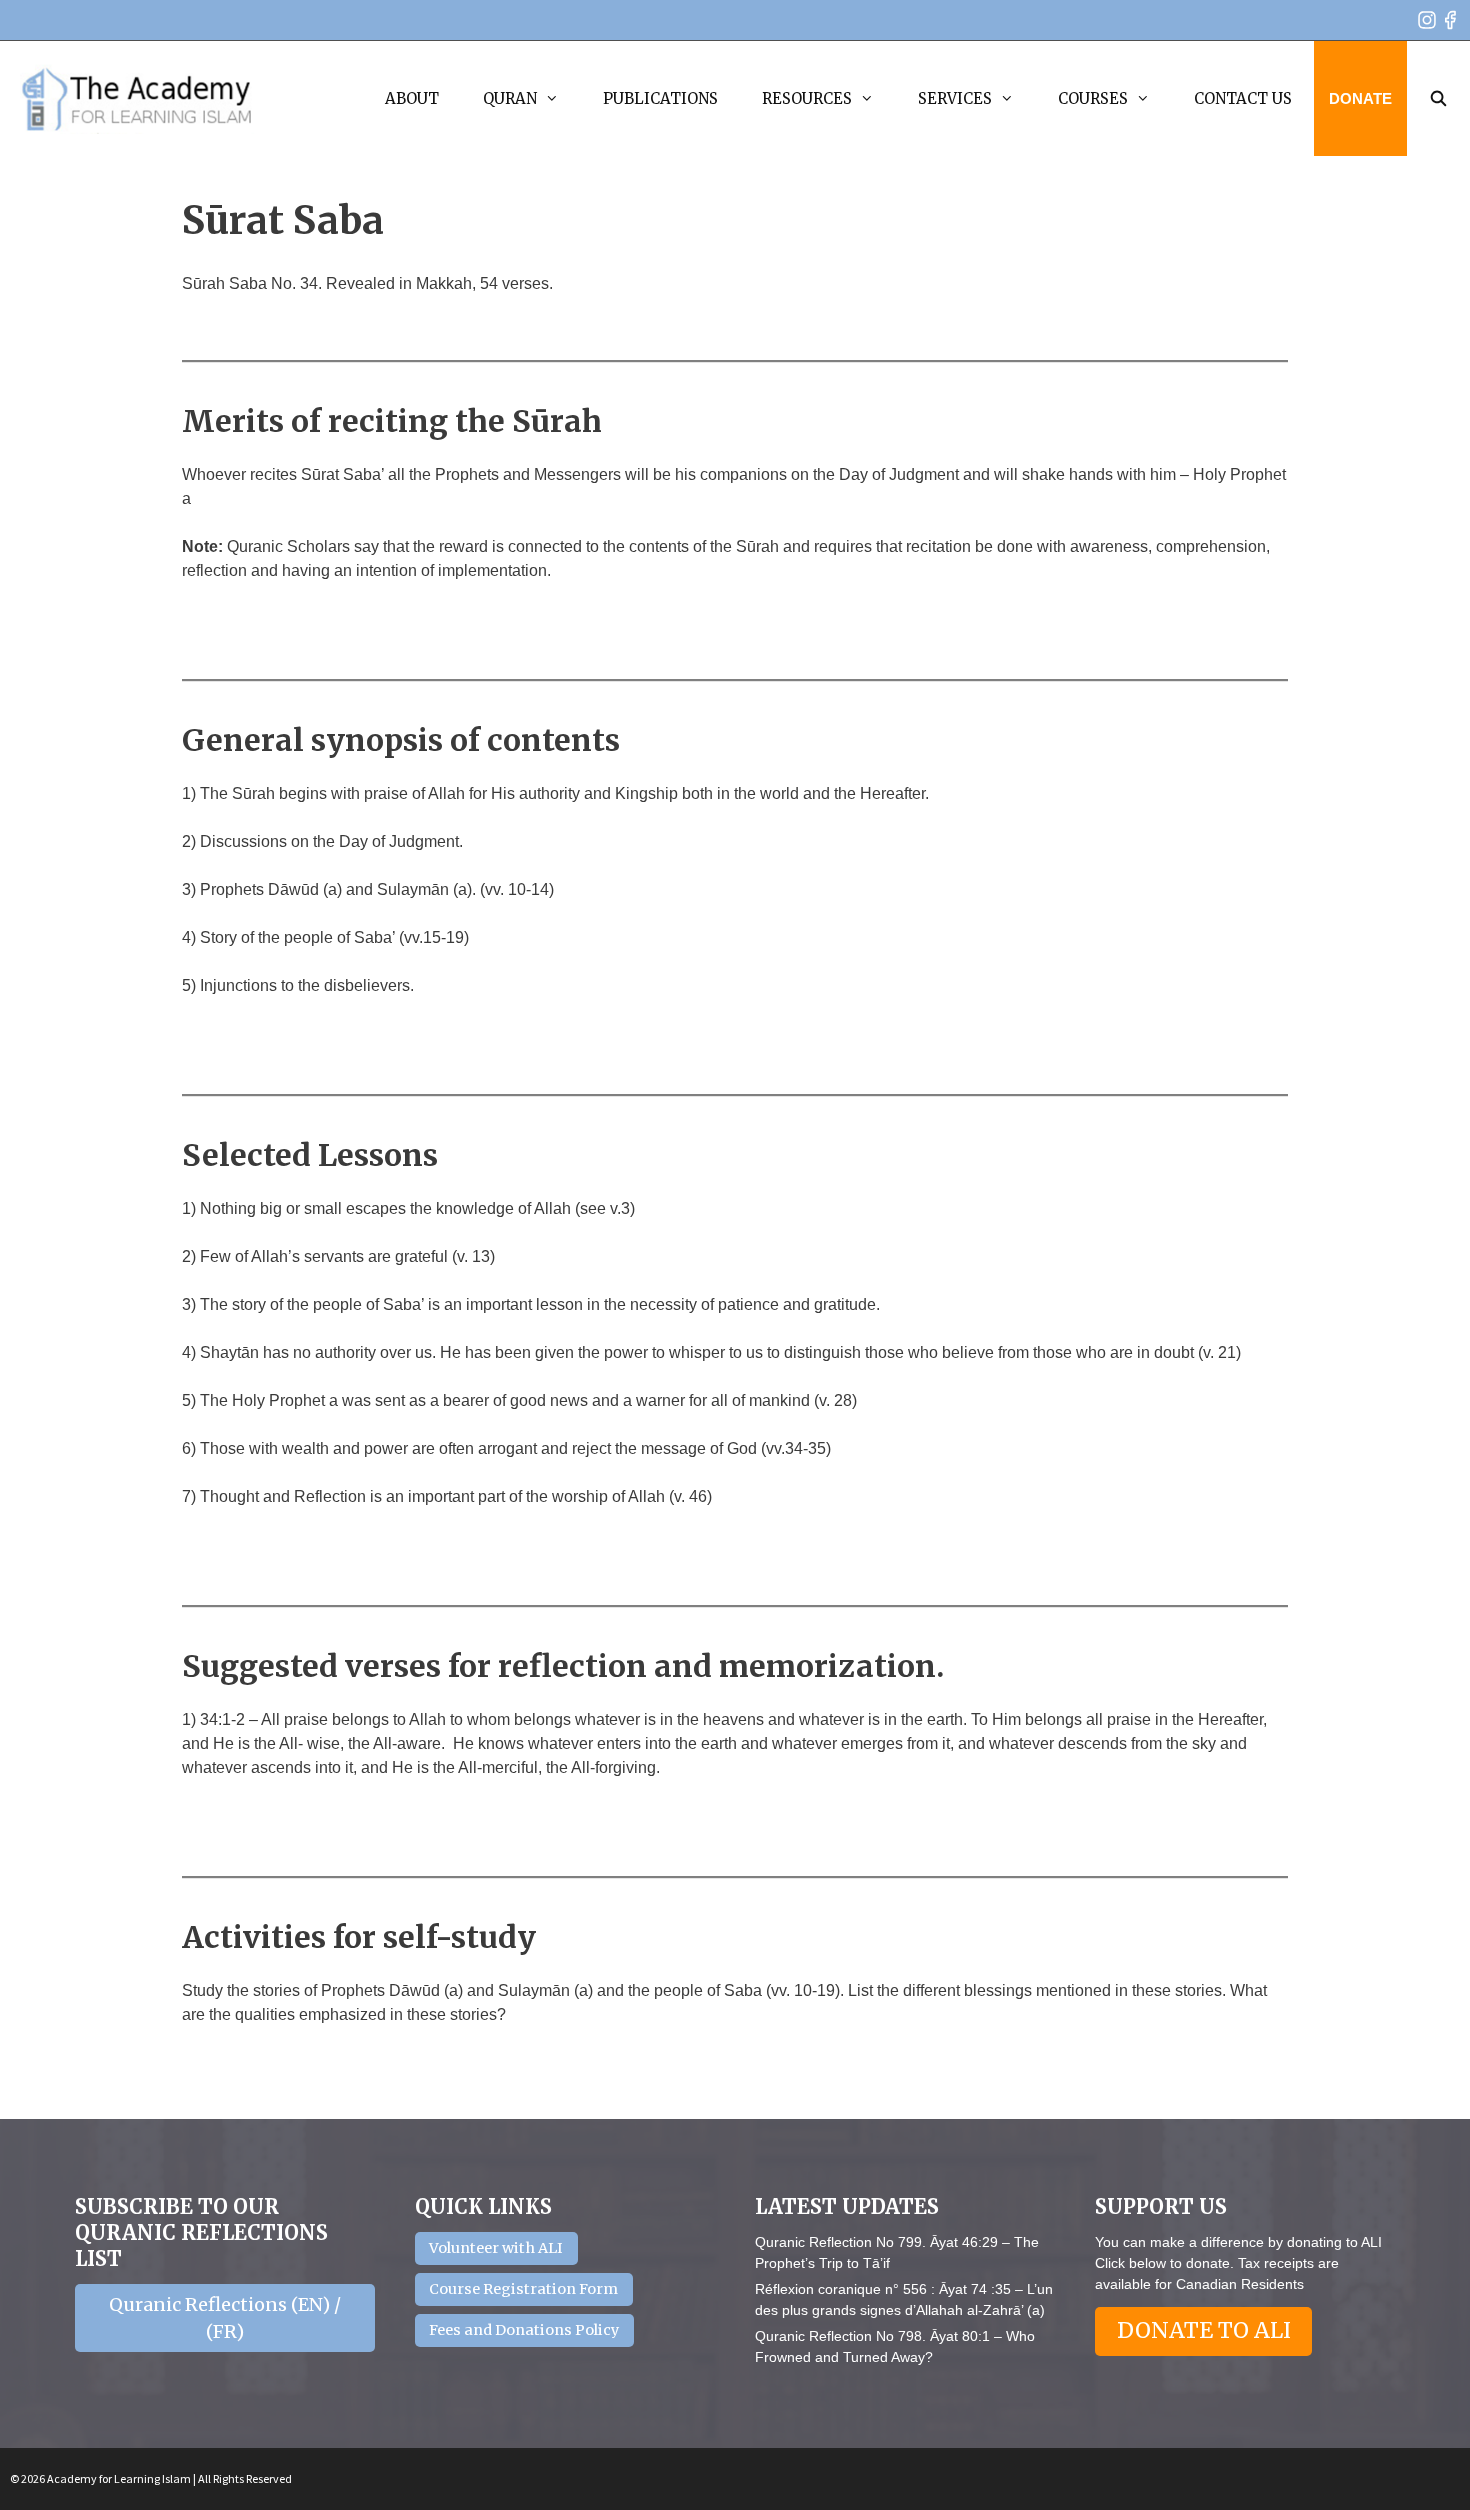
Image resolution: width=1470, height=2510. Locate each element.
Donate (1360, 98)
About (412, 98)
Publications (660, 98)
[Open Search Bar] (1438, 98)
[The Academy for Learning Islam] (137, 99)
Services (955, 98)
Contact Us (1243, 98)
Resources (807, 98)
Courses (1093, 98)
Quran (510, 98)
